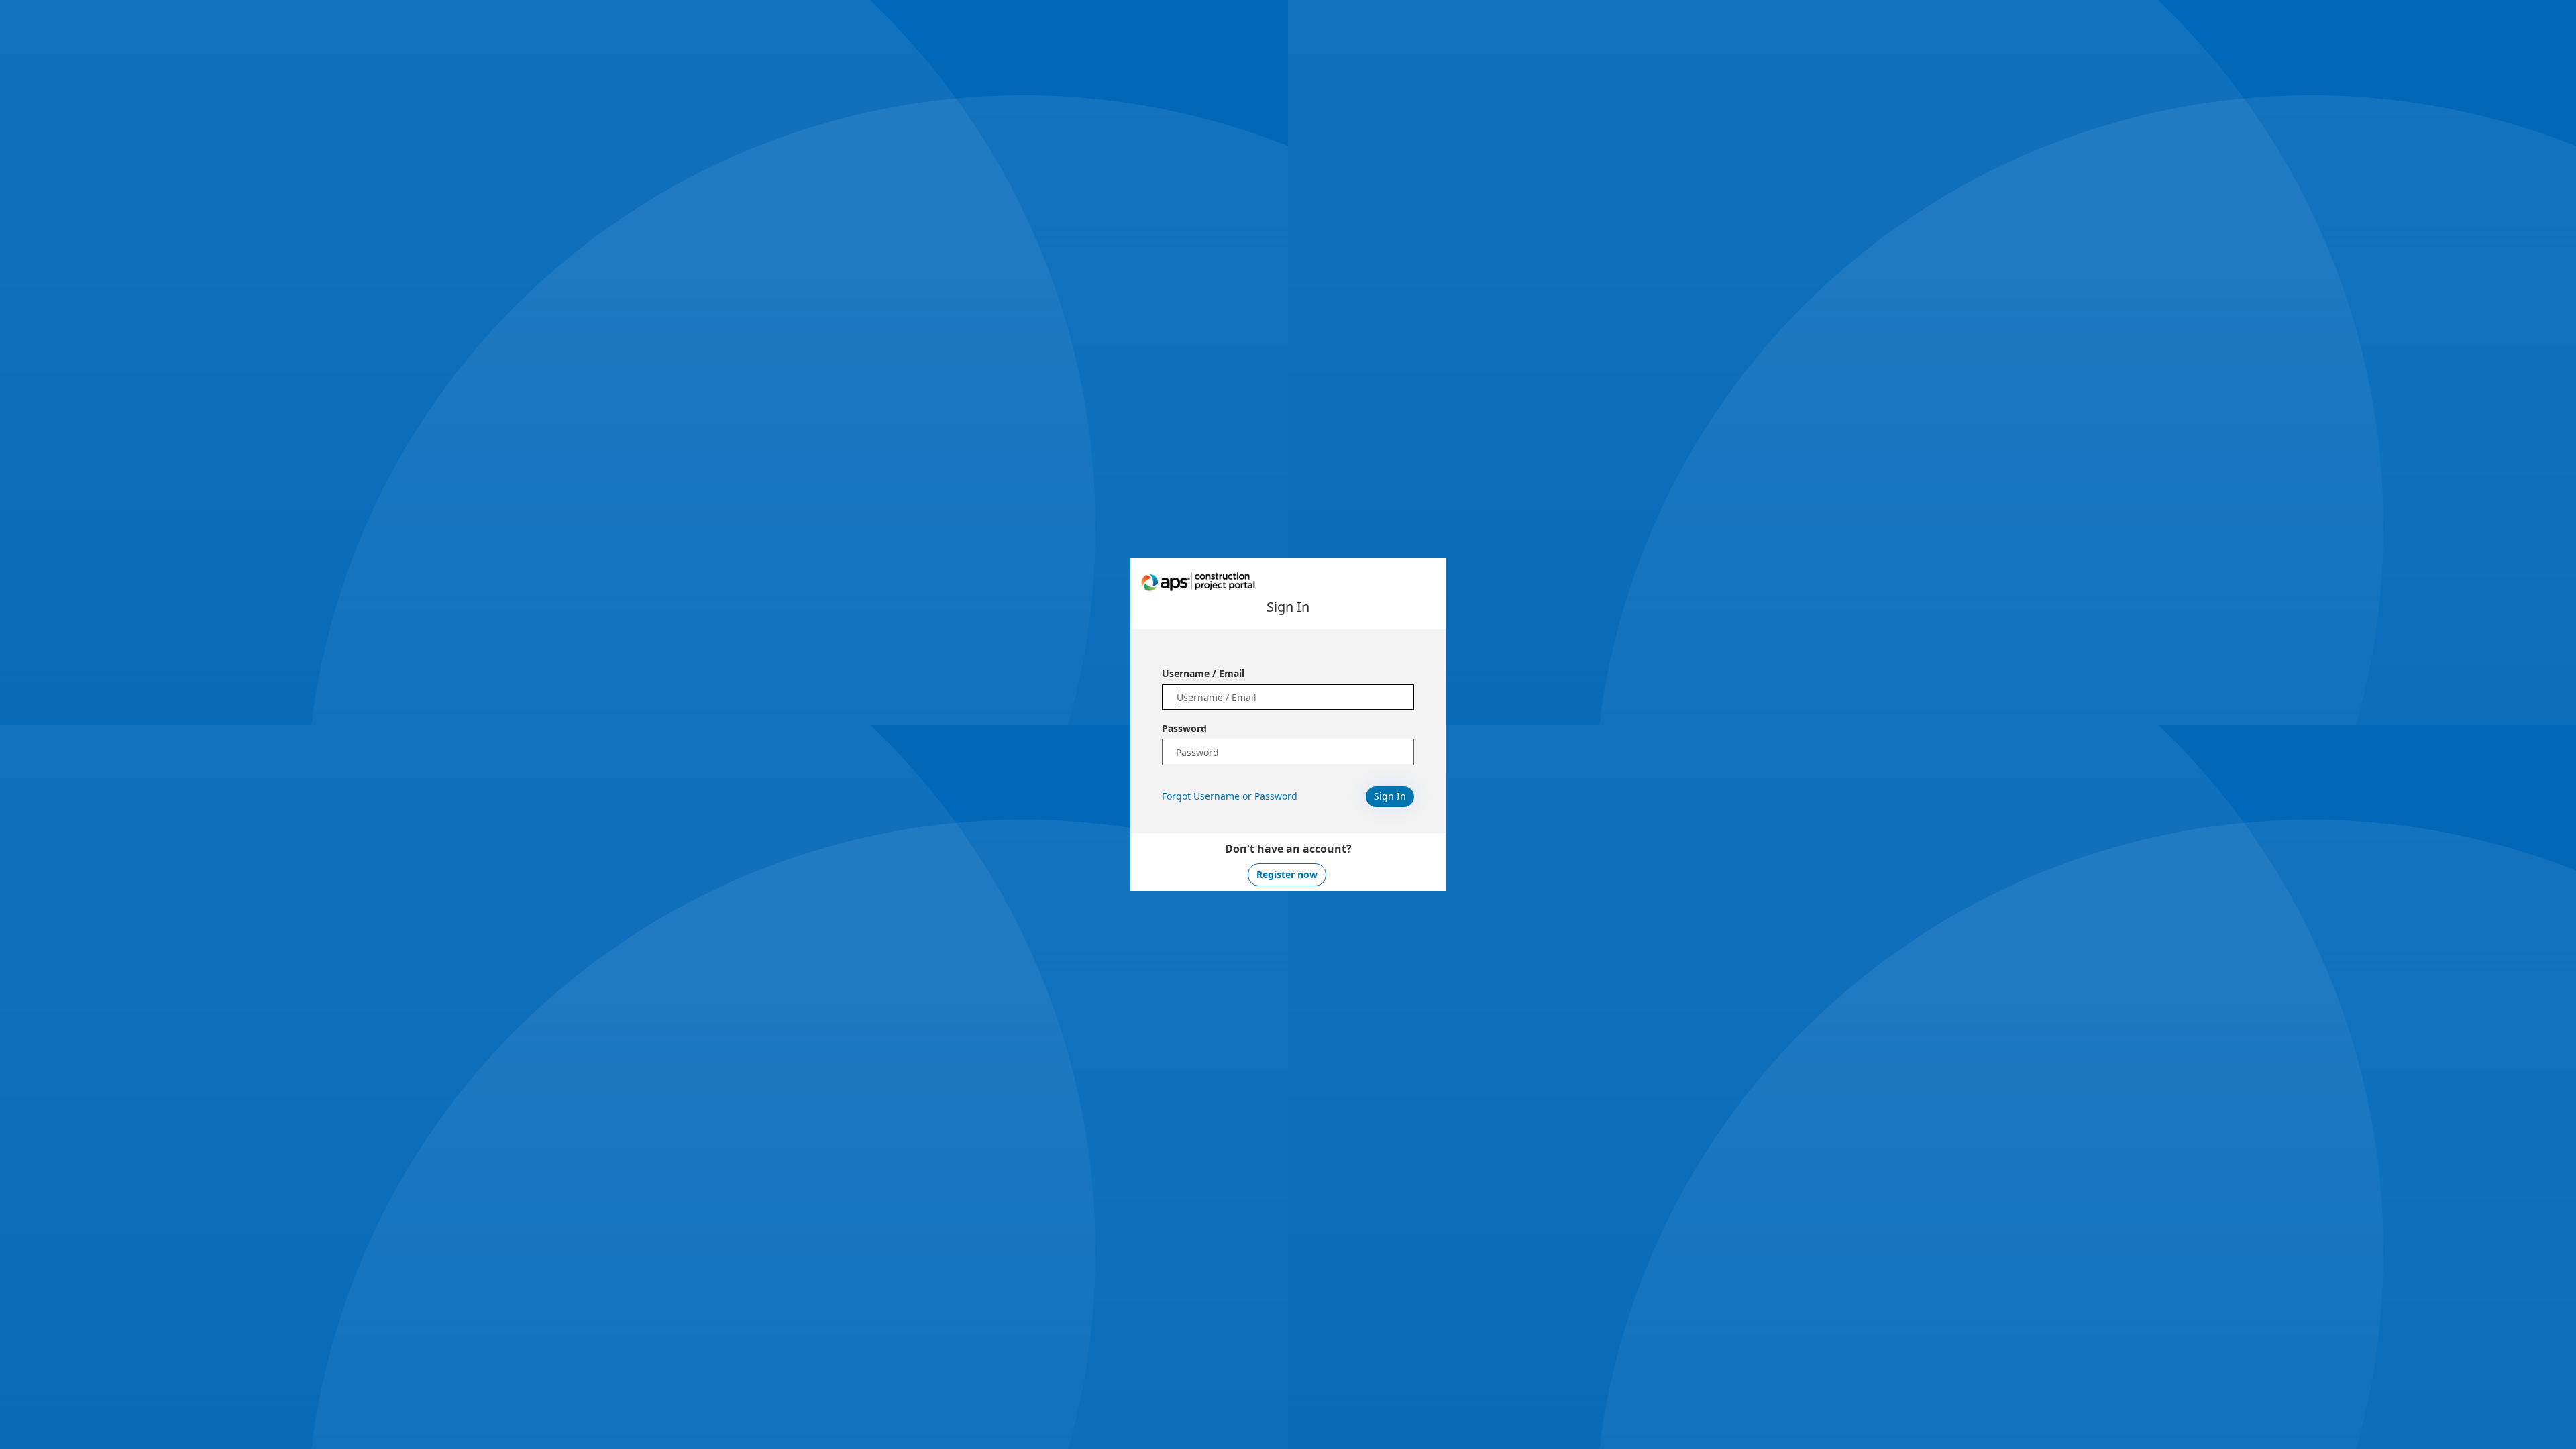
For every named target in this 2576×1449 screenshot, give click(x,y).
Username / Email (1203, 673)
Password (1184, 728)
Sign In (1390, 796)
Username (1217, 796)
